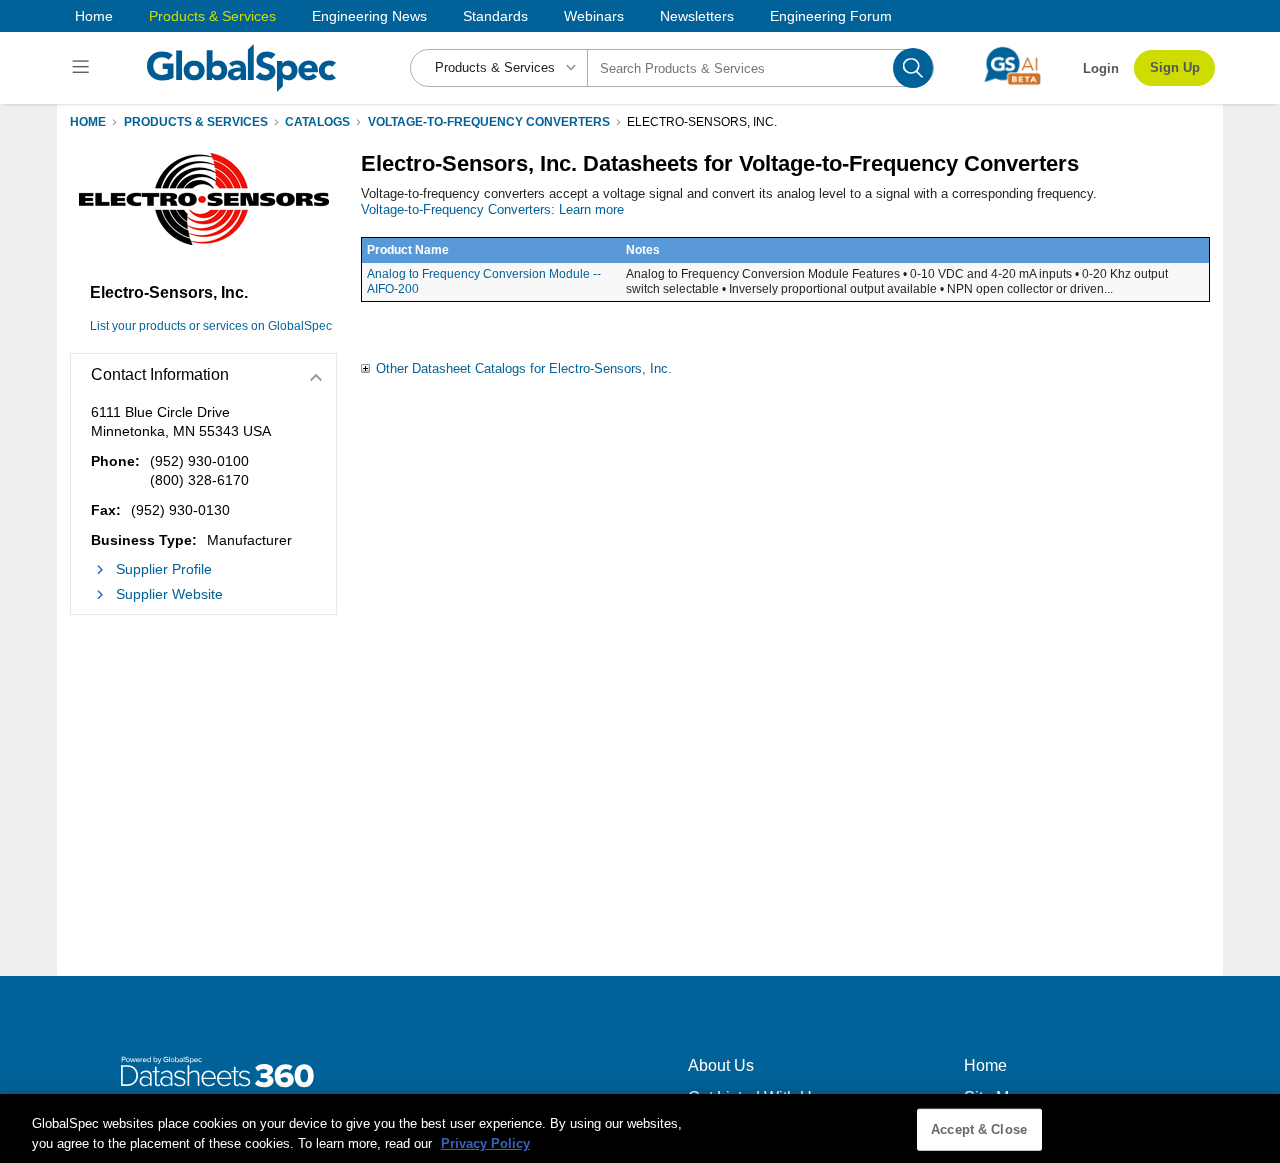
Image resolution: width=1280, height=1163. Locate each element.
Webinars (594, 16)
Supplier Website (169, 594)
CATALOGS (317, 122)
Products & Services (212, 16)
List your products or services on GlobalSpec (211, 326)
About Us (721, 1065)
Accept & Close (979, 1129)
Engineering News (369, 16)
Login (1101, 68)
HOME (88, 122)
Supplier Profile (164, 569)
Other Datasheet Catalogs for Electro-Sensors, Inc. (524, 368)
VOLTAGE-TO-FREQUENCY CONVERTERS (489, 122)
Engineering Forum (831, 16)
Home (94, 16)
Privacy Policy (485, 1142)
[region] (640, 1128)
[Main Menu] (83, 68)
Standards (495, 16)
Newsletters (697, 16)
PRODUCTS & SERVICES (196, 122)
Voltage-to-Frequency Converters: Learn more (492, 209)
